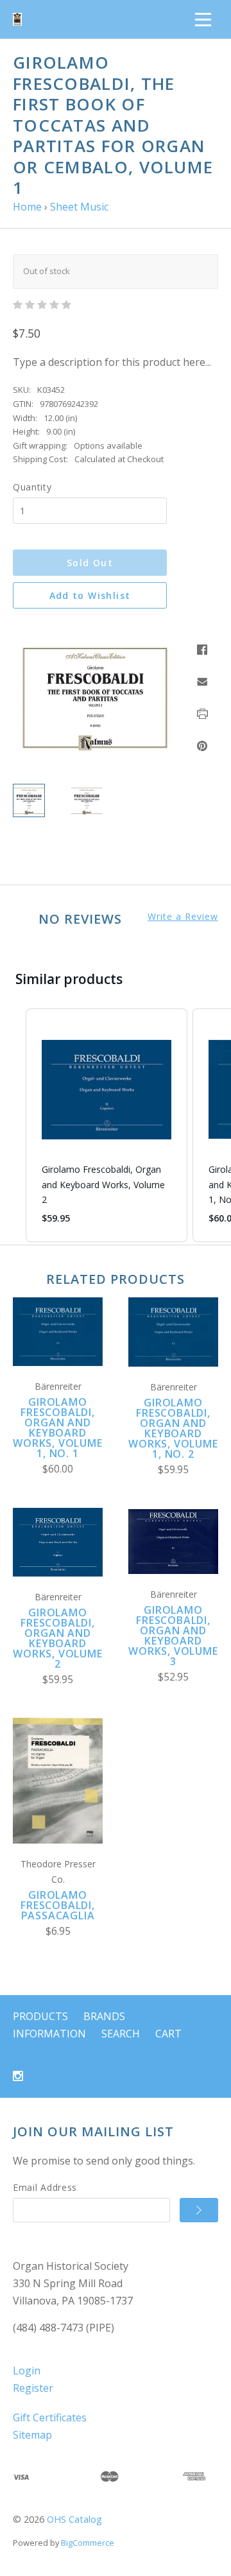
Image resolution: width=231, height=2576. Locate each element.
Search (121, 2034)
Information (49, 2034)
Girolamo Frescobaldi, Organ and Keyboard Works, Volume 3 (173, 1636)
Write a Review (183, 917)
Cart (168, 2034)
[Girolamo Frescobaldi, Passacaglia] (58, 1781)
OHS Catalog (74, 2519)
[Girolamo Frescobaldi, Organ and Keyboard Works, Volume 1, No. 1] (58, 1332)
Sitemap (32, 2435)
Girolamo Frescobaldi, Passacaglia (58, 1905)
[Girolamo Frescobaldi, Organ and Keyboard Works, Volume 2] (58, 1542)
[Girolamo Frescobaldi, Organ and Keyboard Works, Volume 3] (173, 1542)
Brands (104, 2016)
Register (33, 2388)
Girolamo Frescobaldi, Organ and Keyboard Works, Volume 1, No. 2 (173, 1428)
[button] (13, 1125)
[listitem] (107, 1125)
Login (27, 2371)
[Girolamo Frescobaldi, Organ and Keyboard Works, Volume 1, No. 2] (173, 1332)
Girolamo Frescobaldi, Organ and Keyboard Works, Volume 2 (57, 1638)
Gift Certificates (50, 2417)
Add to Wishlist (90, 595)
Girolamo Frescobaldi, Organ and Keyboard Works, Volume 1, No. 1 (57, 1428)
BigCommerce (88, 2543)
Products (40, 2016)
